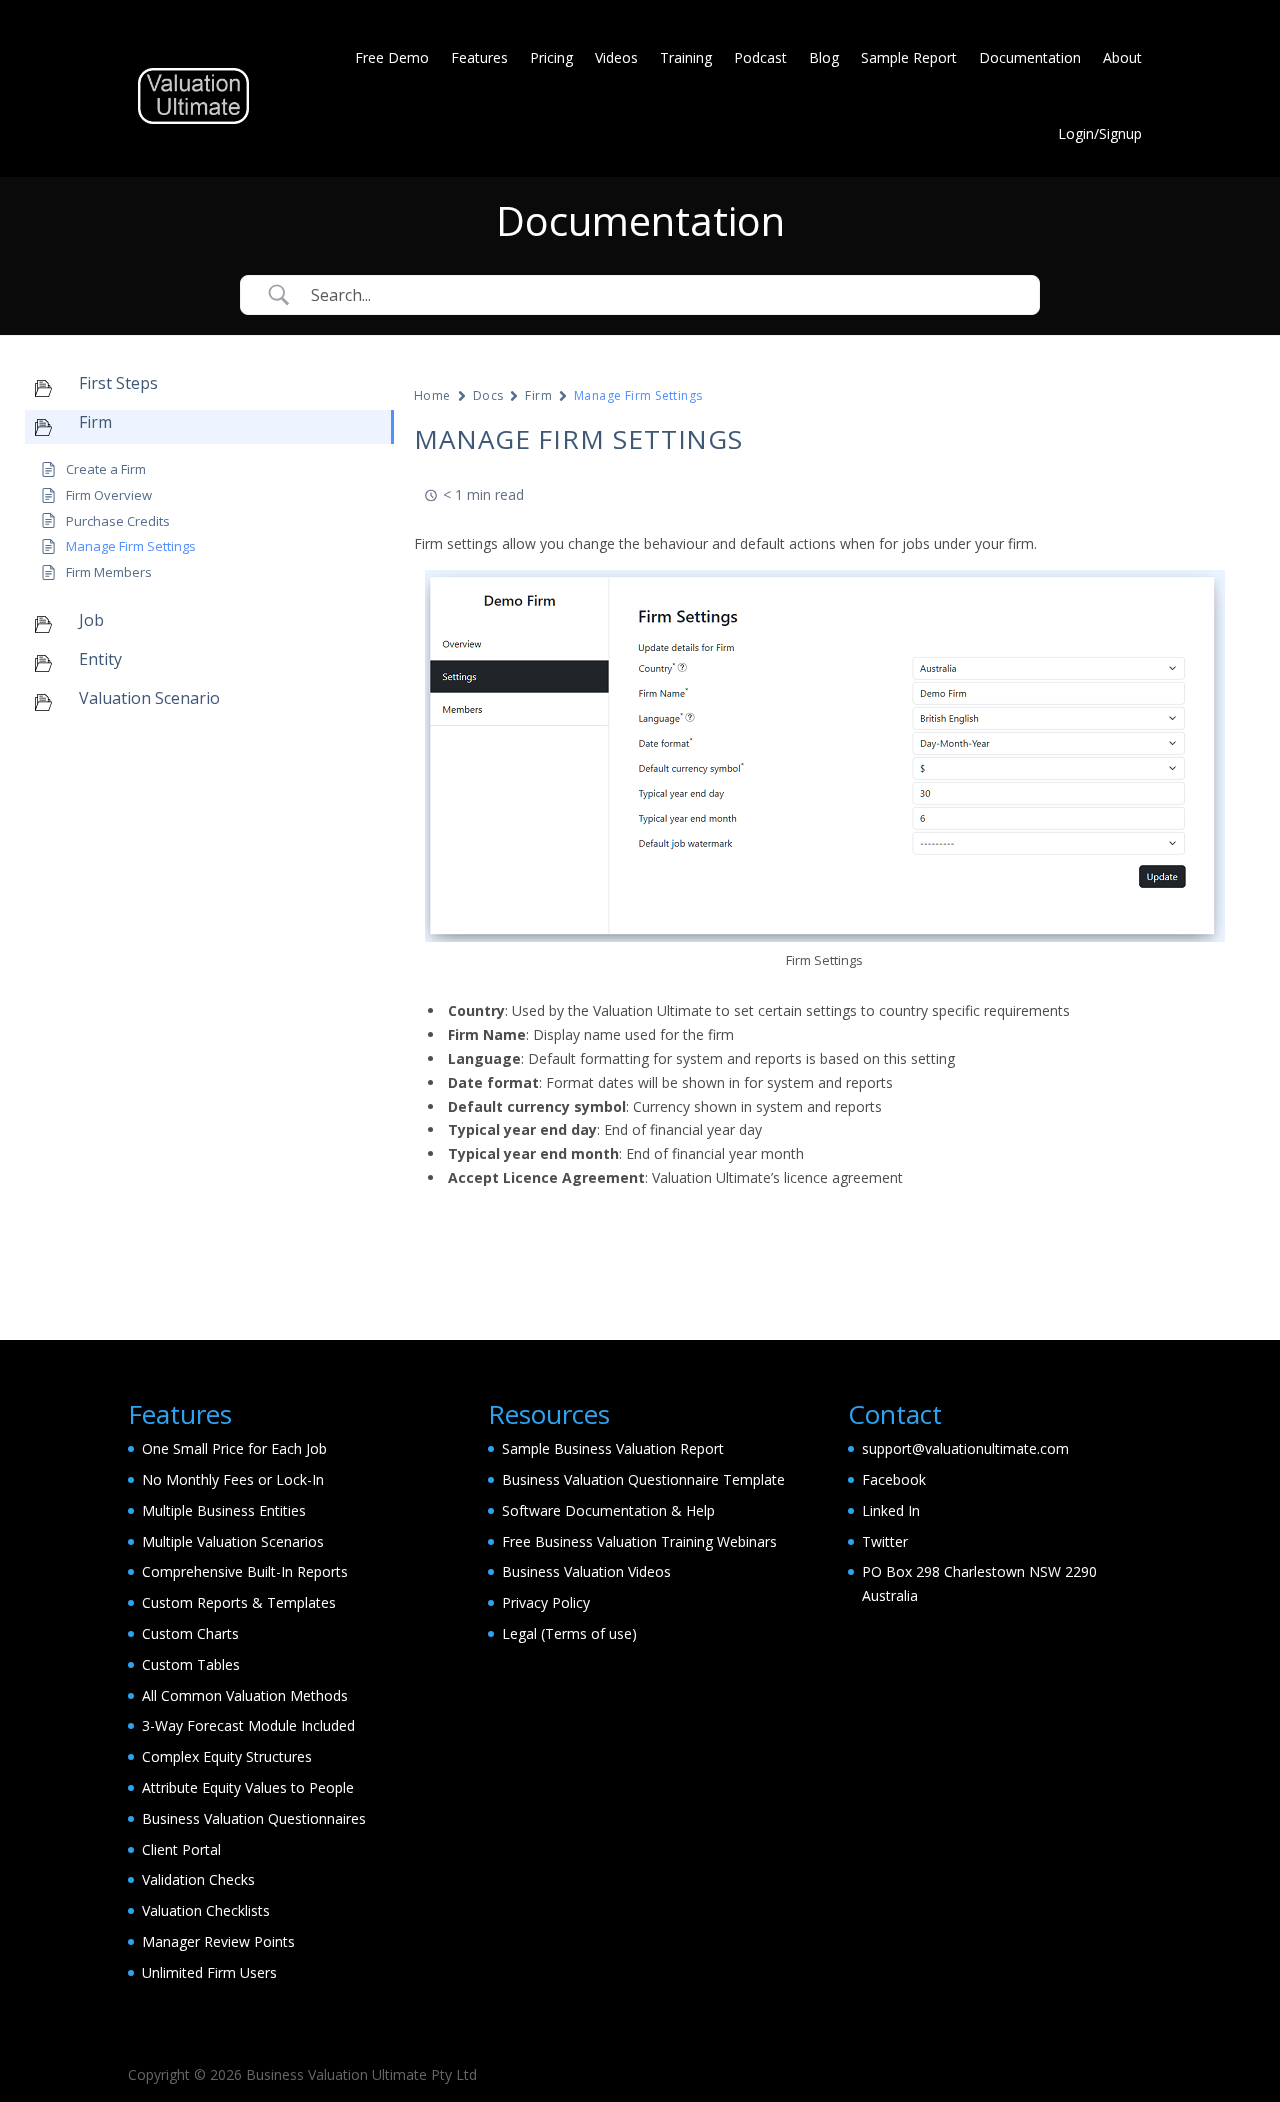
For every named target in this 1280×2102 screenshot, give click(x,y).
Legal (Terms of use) (569, 1633)
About (1122, 57)
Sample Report (909, 57)
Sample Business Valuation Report (613, 1448)
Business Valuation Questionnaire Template (643, 1479)
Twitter (885, 1541)
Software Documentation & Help (608, 1510)
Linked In (891, 1510)
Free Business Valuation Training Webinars (639, 1541)
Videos (616, 57)
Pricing (551, 57)
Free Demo (392, 57)
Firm (538, 395)
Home (432, 395)
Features (479, 57)
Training (686, 57)
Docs (488, 395)
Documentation (1030, 57)
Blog (824, 57)
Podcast (760, 57)
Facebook (894, 1479)
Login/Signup (1100, 133)
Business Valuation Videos (586, 1571)
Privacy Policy (546, 1602)
